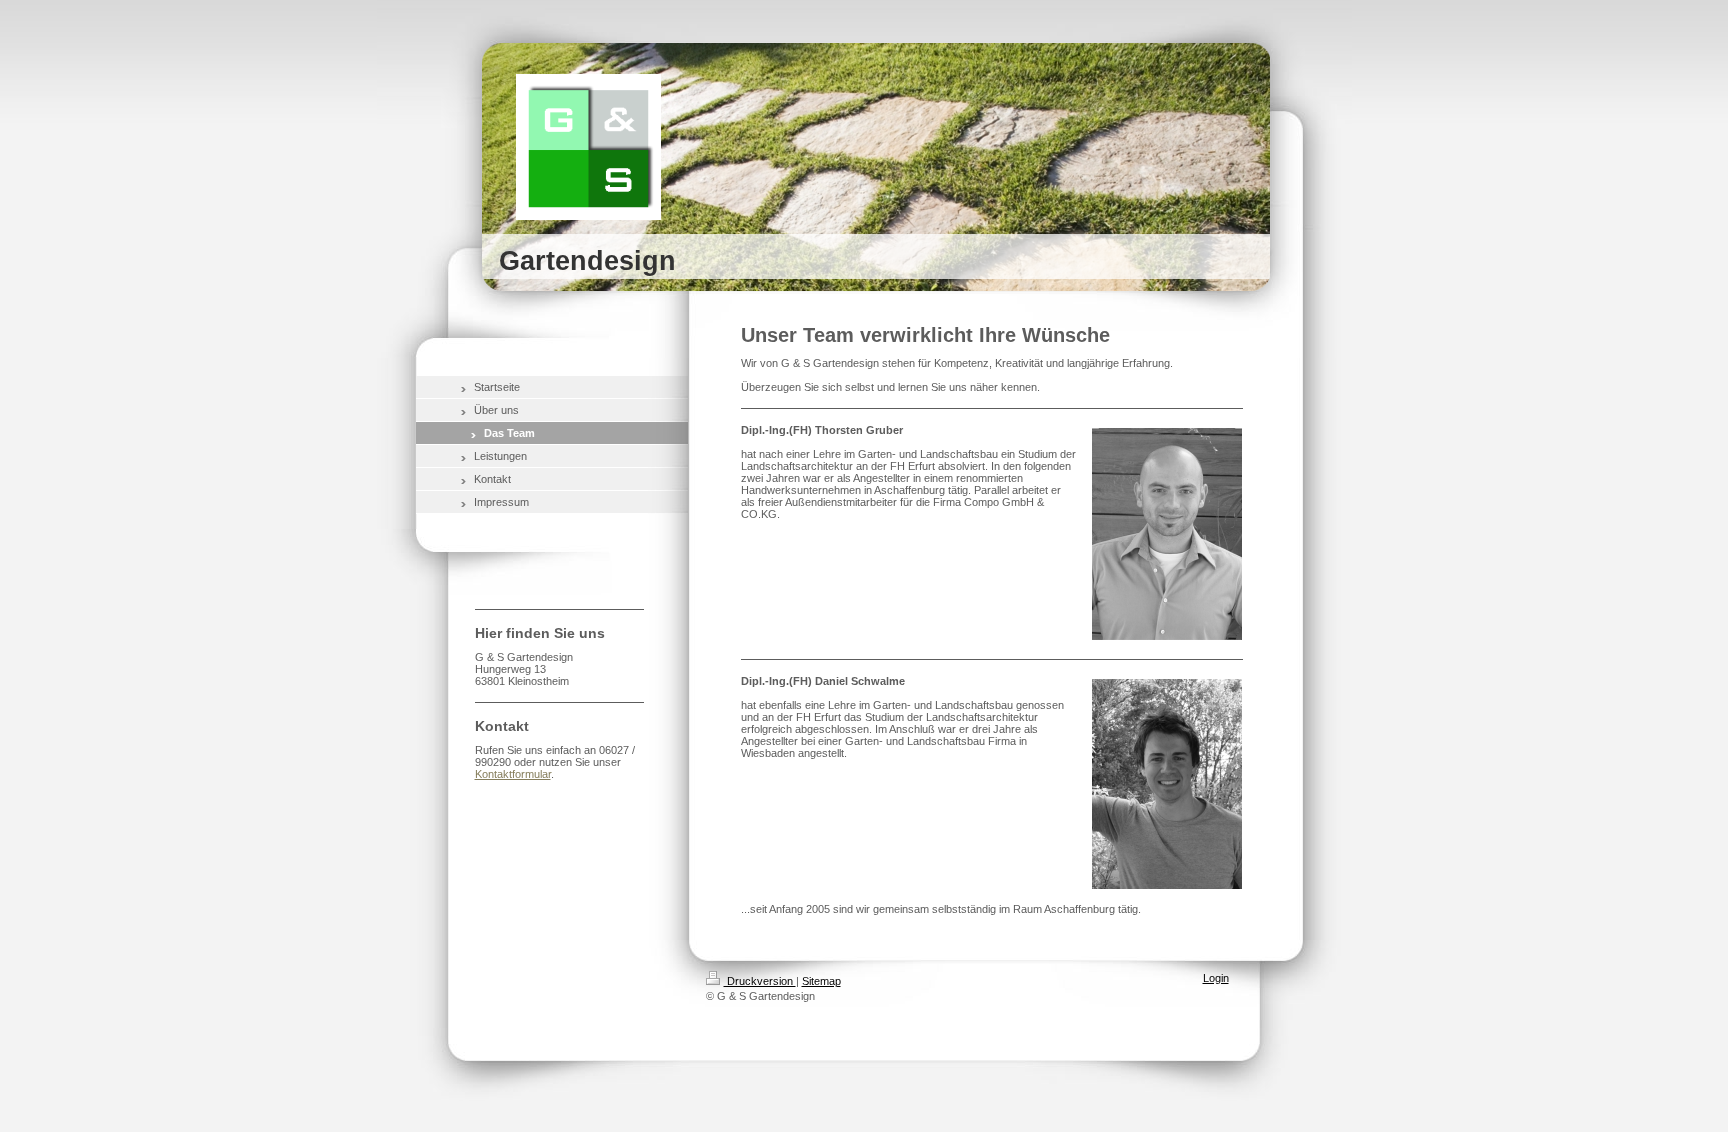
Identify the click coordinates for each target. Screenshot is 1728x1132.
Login (1216, 978)
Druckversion (760, 981)
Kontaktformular (513, 774)
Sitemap (821, 981)
